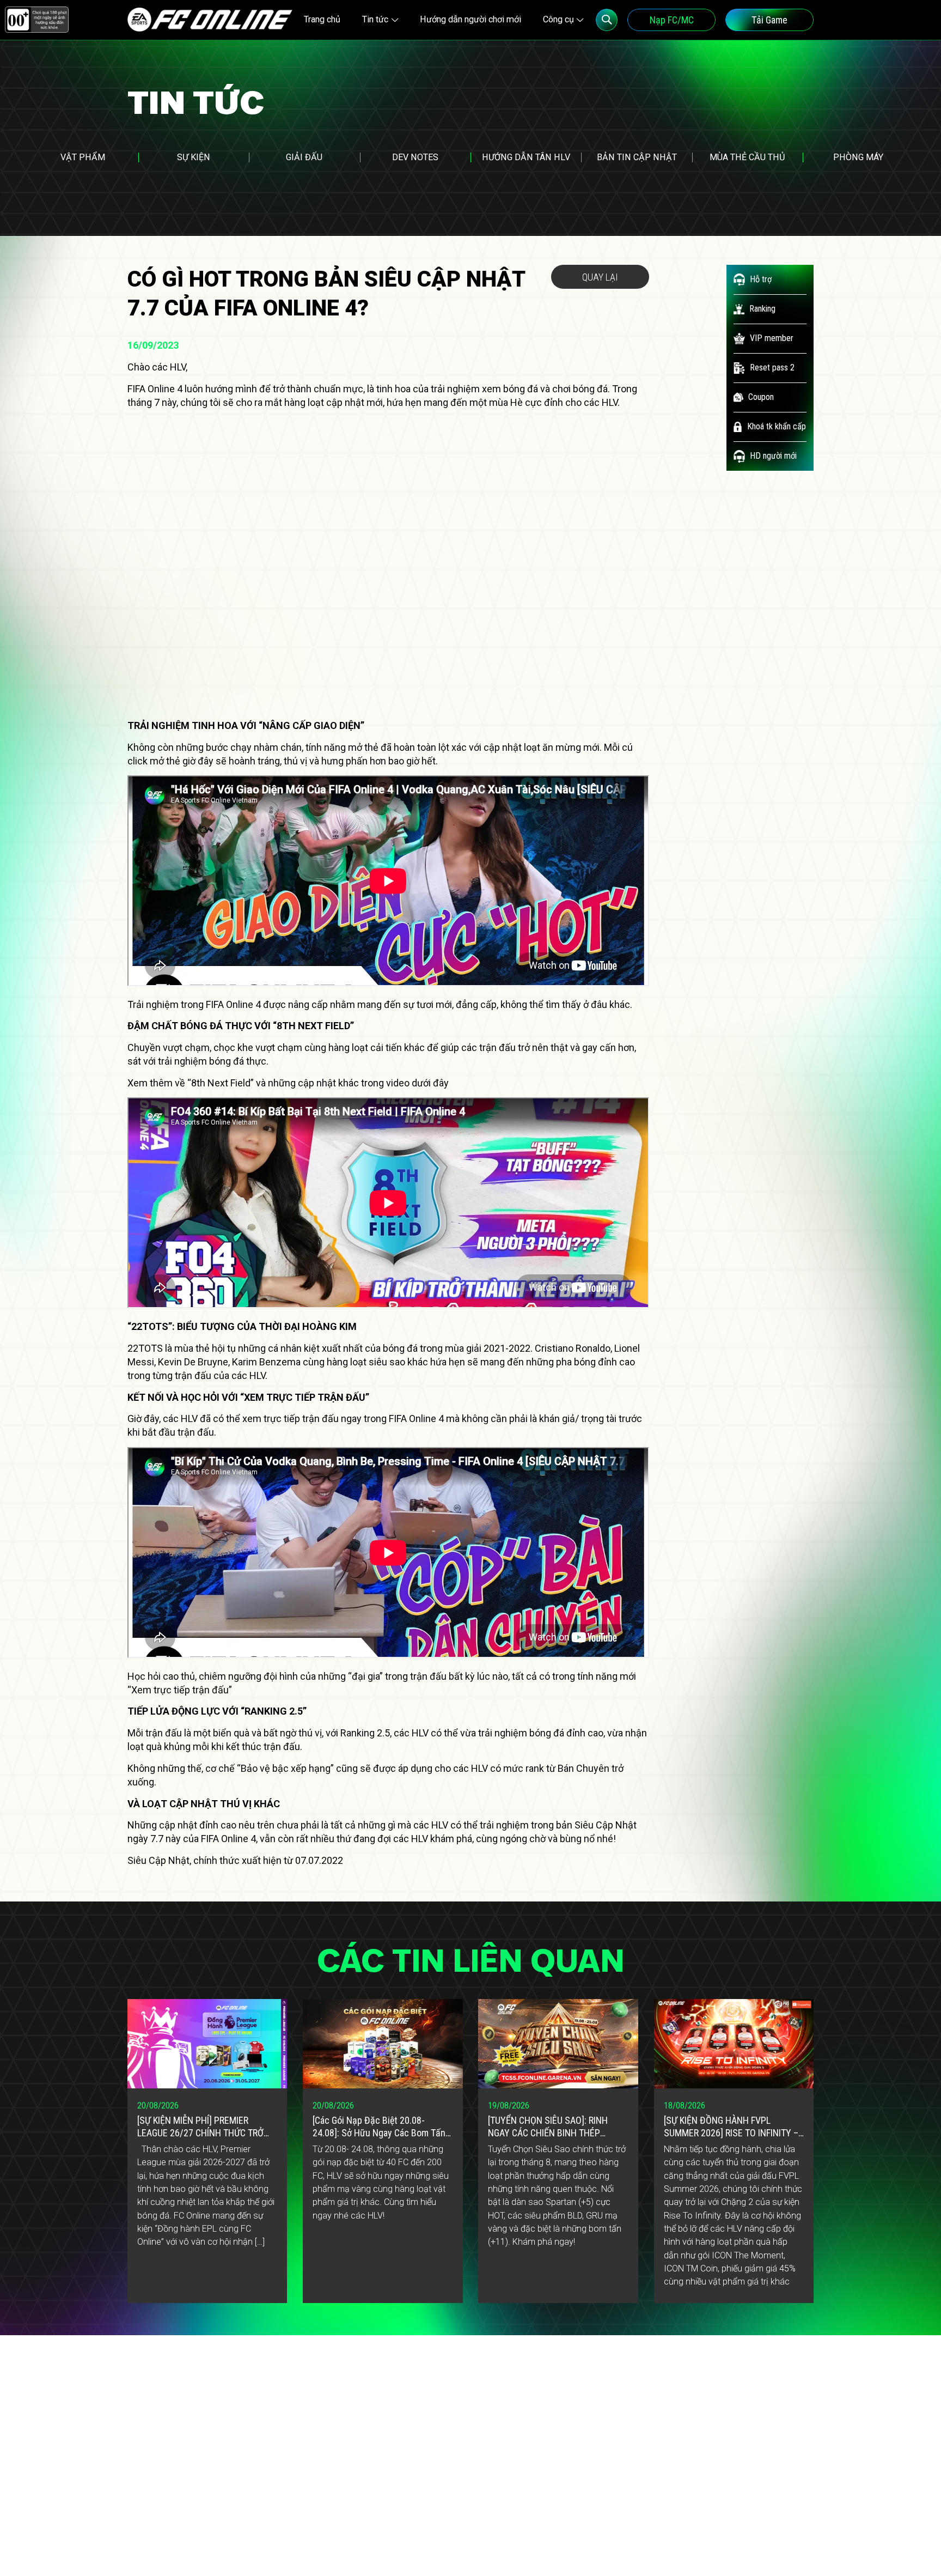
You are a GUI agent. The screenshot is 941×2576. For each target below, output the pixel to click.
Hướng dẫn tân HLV (526, 157)
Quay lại (600, 277)
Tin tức (375, 19)
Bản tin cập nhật (637, 157)
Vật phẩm (83, 157)
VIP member (772, 338)
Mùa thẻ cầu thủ (747, 157)
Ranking (762, 309)
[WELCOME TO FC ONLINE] (210, 20)
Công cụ (558, 19)
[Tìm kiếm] (607, 20)
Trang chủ (322, 19)
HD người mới (773, 456)
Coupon (761, 397)
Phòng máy (858, 157)
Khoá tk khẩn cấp (777, 426)
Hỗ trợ (761, 279)
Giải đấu (304, 157)
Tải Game (769, 20)
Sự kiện (194, 157)
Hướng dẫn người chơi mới (471, 19)
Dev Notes (415, 157)
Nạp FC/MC (672, 20)
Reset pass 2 (772, 367)
